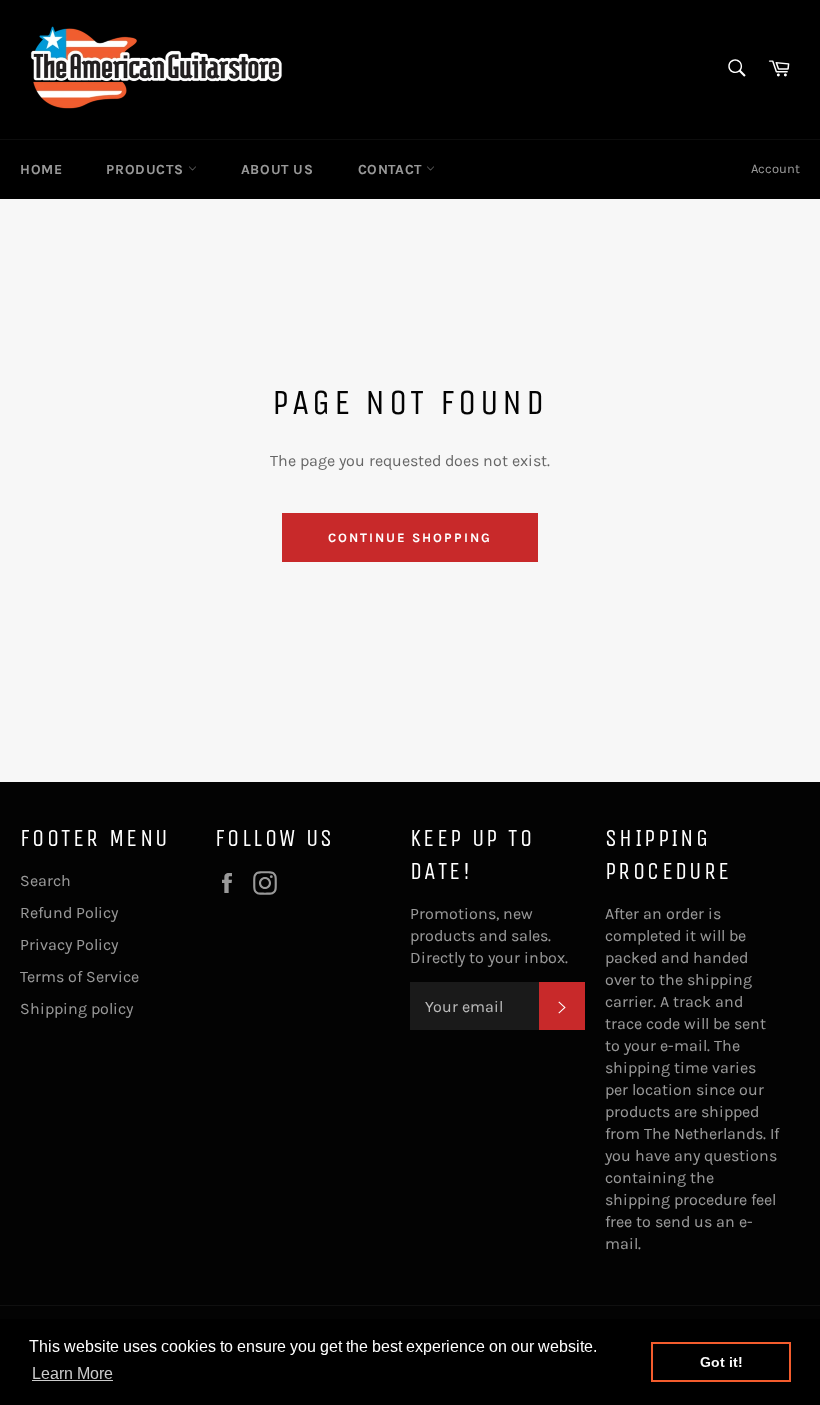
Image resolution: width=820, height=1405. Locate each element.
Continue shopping (409, 537)
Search (45, 880)
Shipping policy (76, 1008)
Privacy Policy (69, 944)
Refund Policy (69, 912)
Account (775, 168)
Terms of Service (79, 976)
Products (146, 169)
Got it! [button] (721, 1362)
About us (277, 169)
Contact (392, 169)
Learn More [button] (72, 1373)
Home (41, 169)
